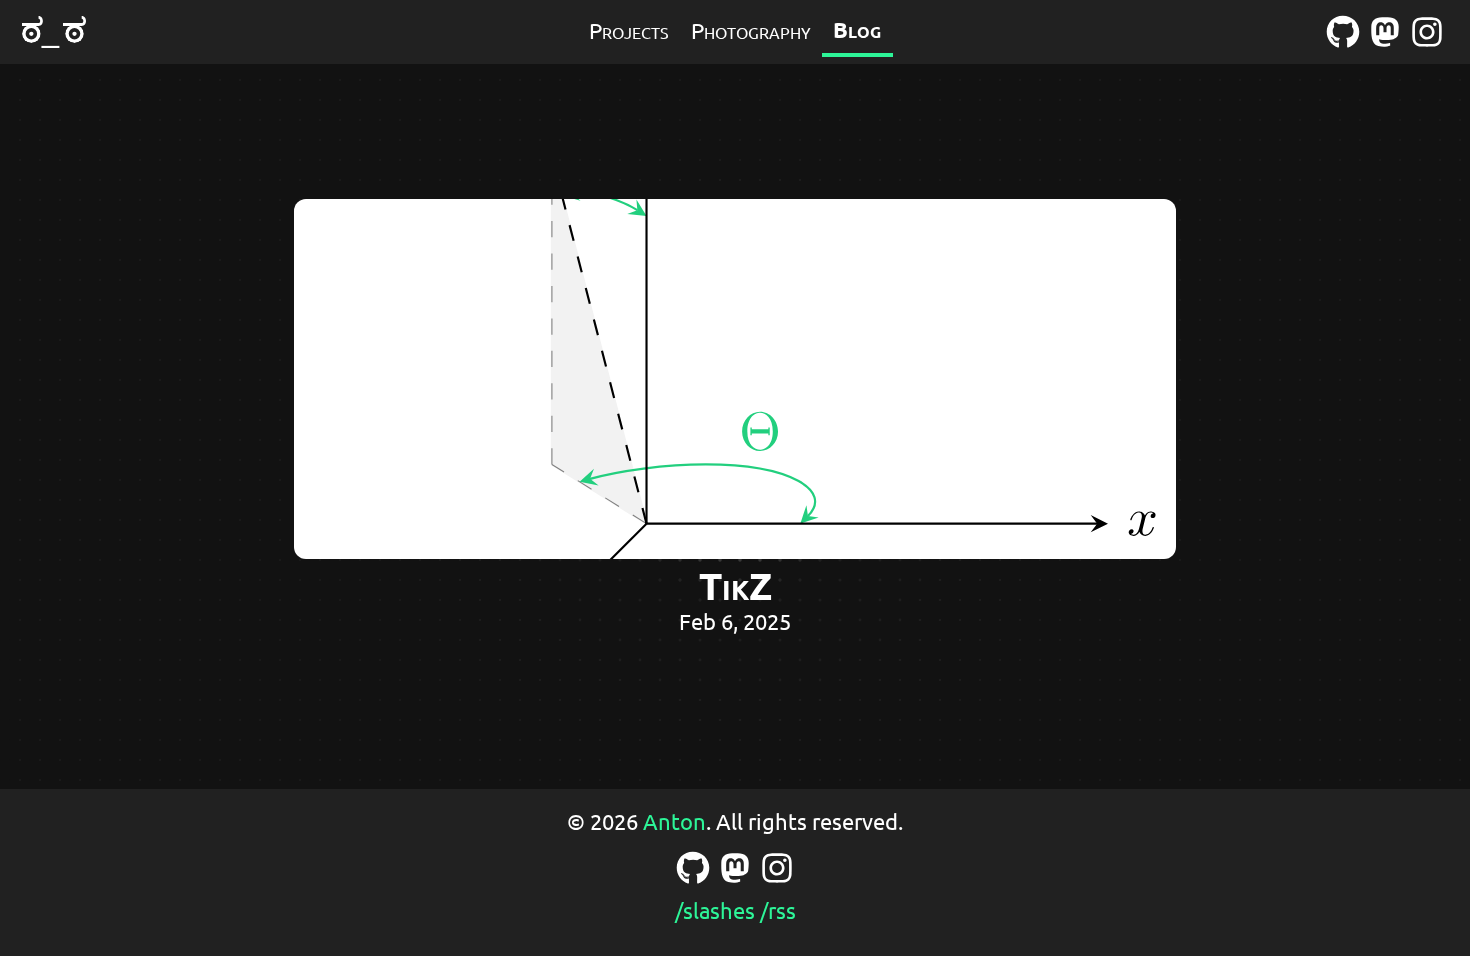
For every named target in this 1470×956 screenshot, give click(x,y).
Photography (751, 30)
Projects (629, 30)
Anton (674, 821)
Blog (857, 29)
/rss (778, 910)
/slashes (715, 910)
